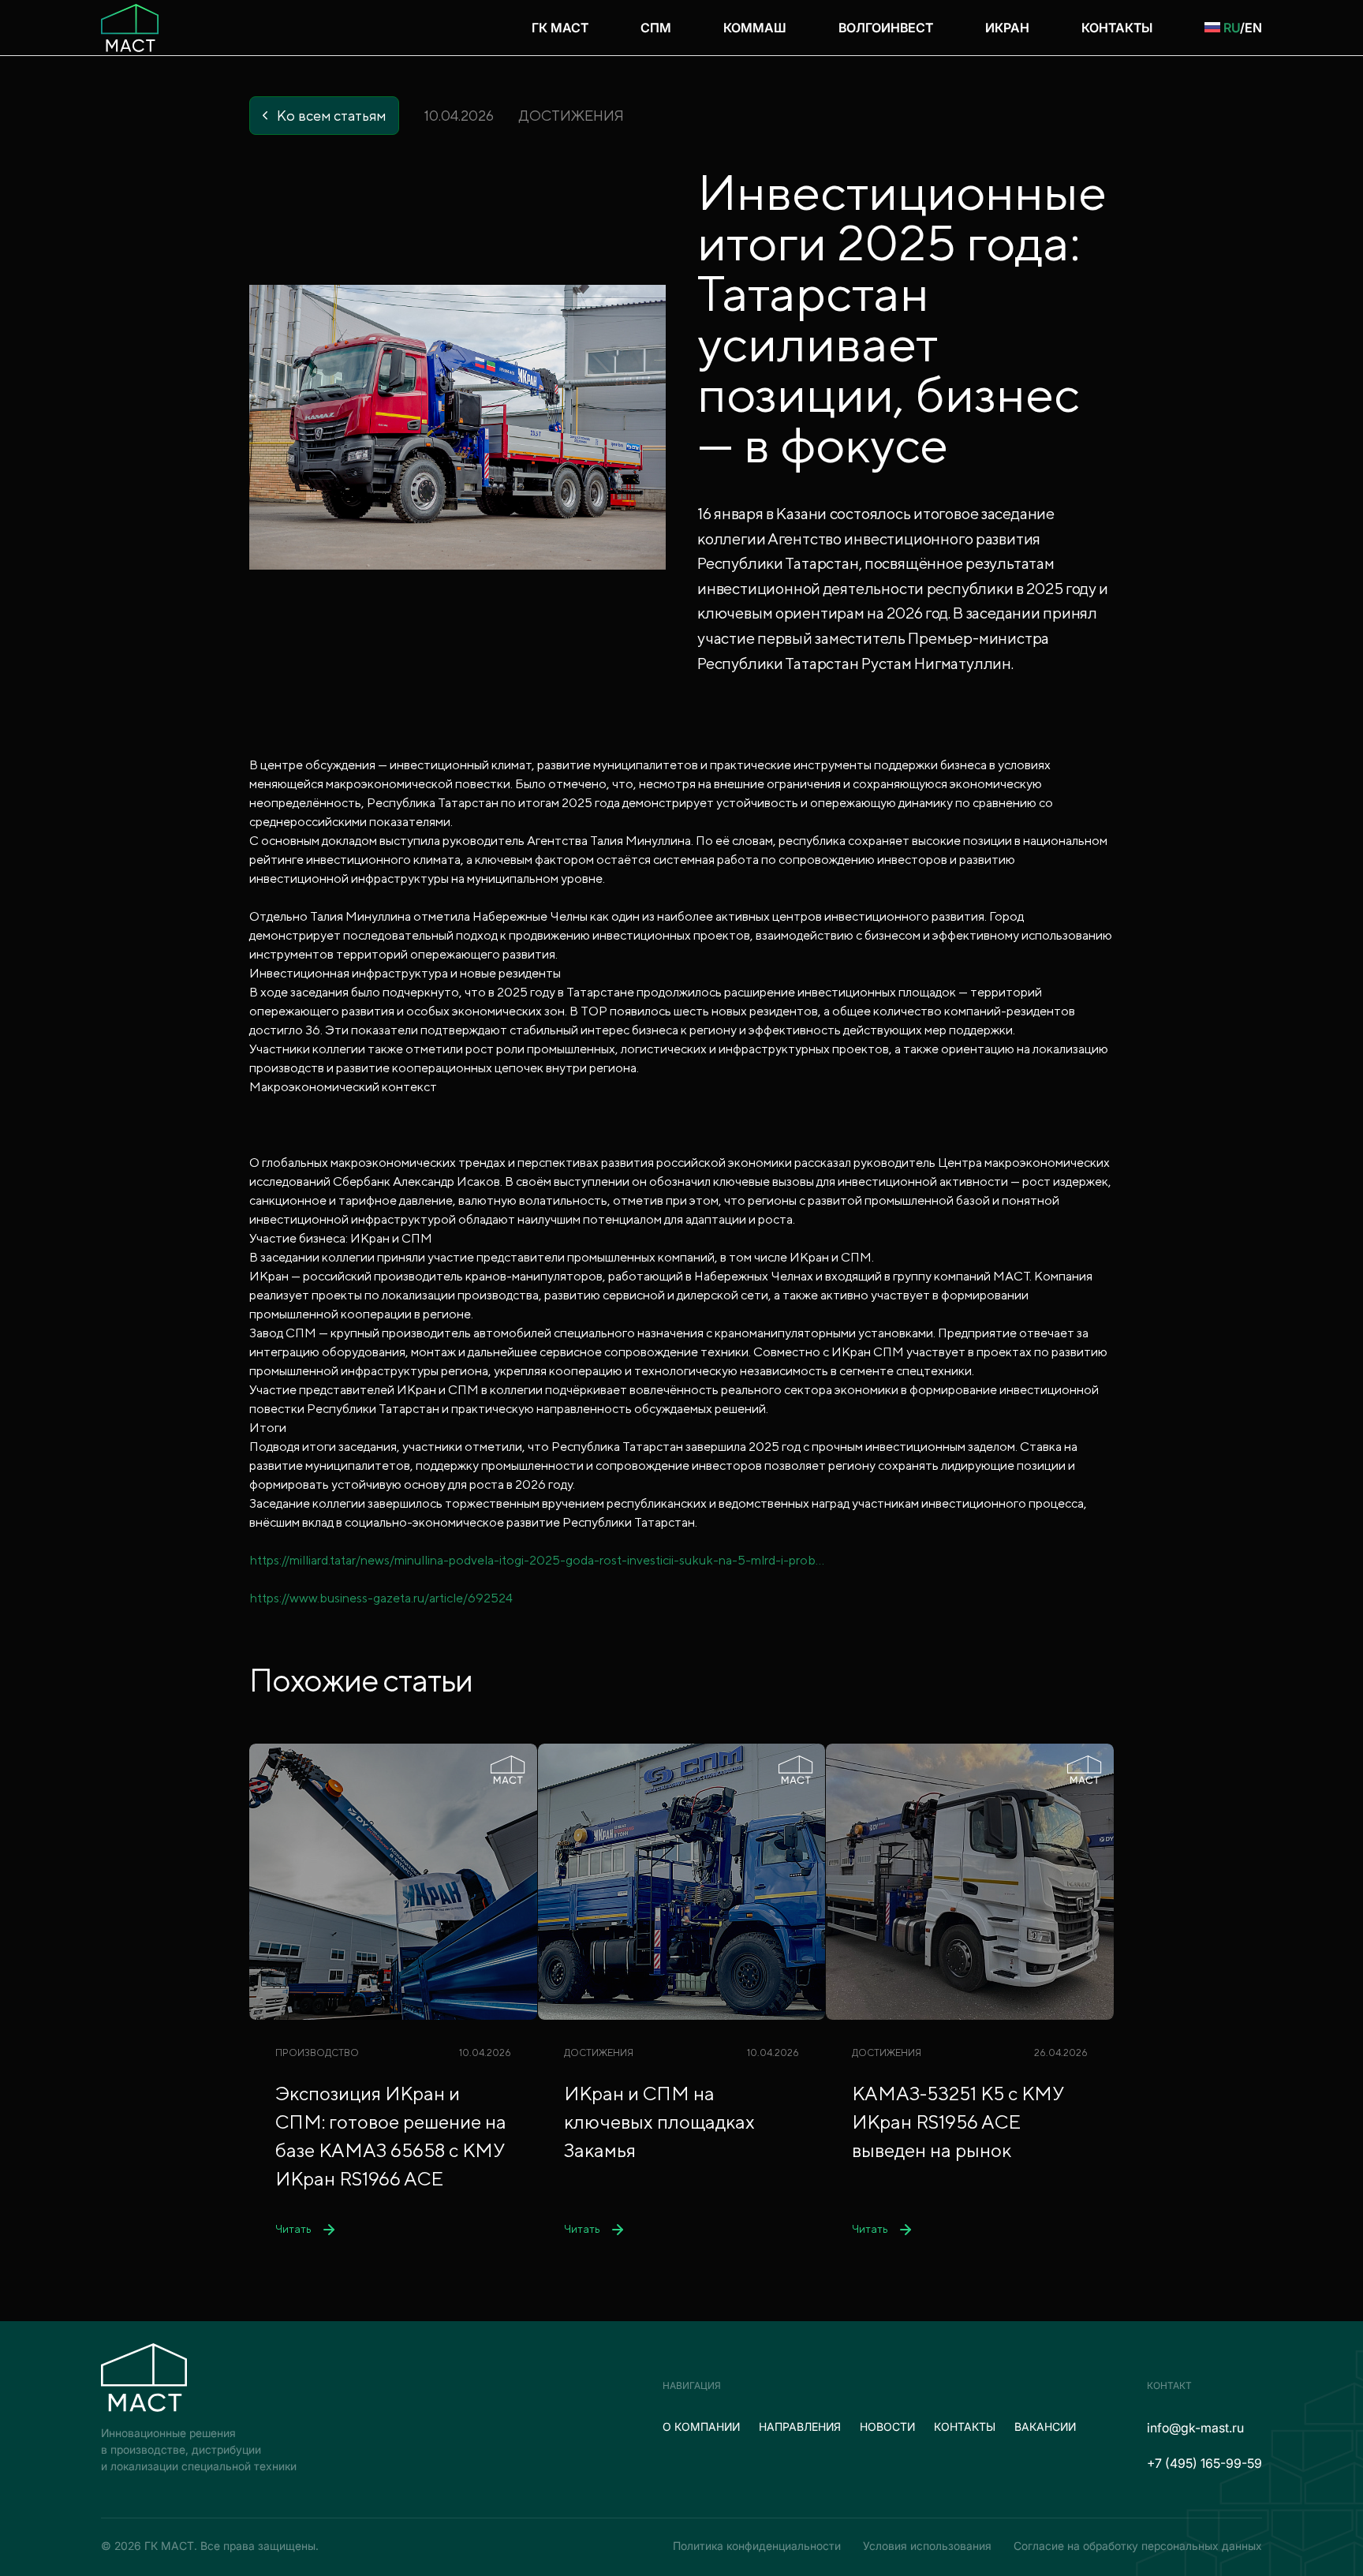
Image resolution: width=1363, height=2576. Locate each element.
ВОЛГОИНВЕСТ (886, 28)
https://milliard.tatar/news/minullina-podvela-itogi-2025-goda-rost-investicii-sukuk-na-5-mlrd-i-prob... (537, 1560)
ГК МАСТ (560, 28)
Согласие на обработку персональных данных (1138, 2546)
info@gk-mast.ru (1195, 2428)
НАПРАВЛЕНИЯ (800, 2426)
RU (1232, 28)
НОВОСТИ (887, 2426)
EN (1253, 28)
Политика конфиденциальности (757, 2546)
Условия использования (927, 2546)
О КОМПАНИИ (701, 2426)
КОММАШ (755, 28)
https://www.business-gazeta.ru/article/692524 (381, 1598)
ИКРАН (1007, 28)
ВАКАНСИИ (1045, 2426)
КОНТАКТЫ (1117, 28)
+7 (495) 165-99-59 (1204, 2463)
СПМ (656, 28)
